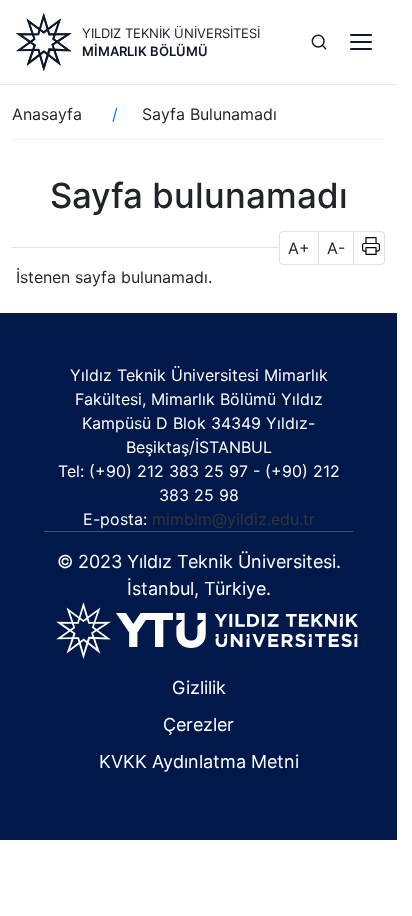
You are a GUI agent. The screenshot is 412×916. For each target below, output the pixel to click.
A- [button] (336, 248)
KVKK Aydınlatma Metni (199, 761)
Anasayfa (47, 114)
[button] (364, 248)
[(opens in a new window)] (207, 629)
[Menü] (361, 42)
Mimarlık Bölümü (145, 51)
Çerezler (198, 724)
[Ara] (319, 42)
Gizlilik (199, 687)
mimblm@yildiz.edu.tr (233, 519)
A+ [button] (299, 248)
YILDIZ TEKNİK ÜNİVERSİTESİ (171, 33)
